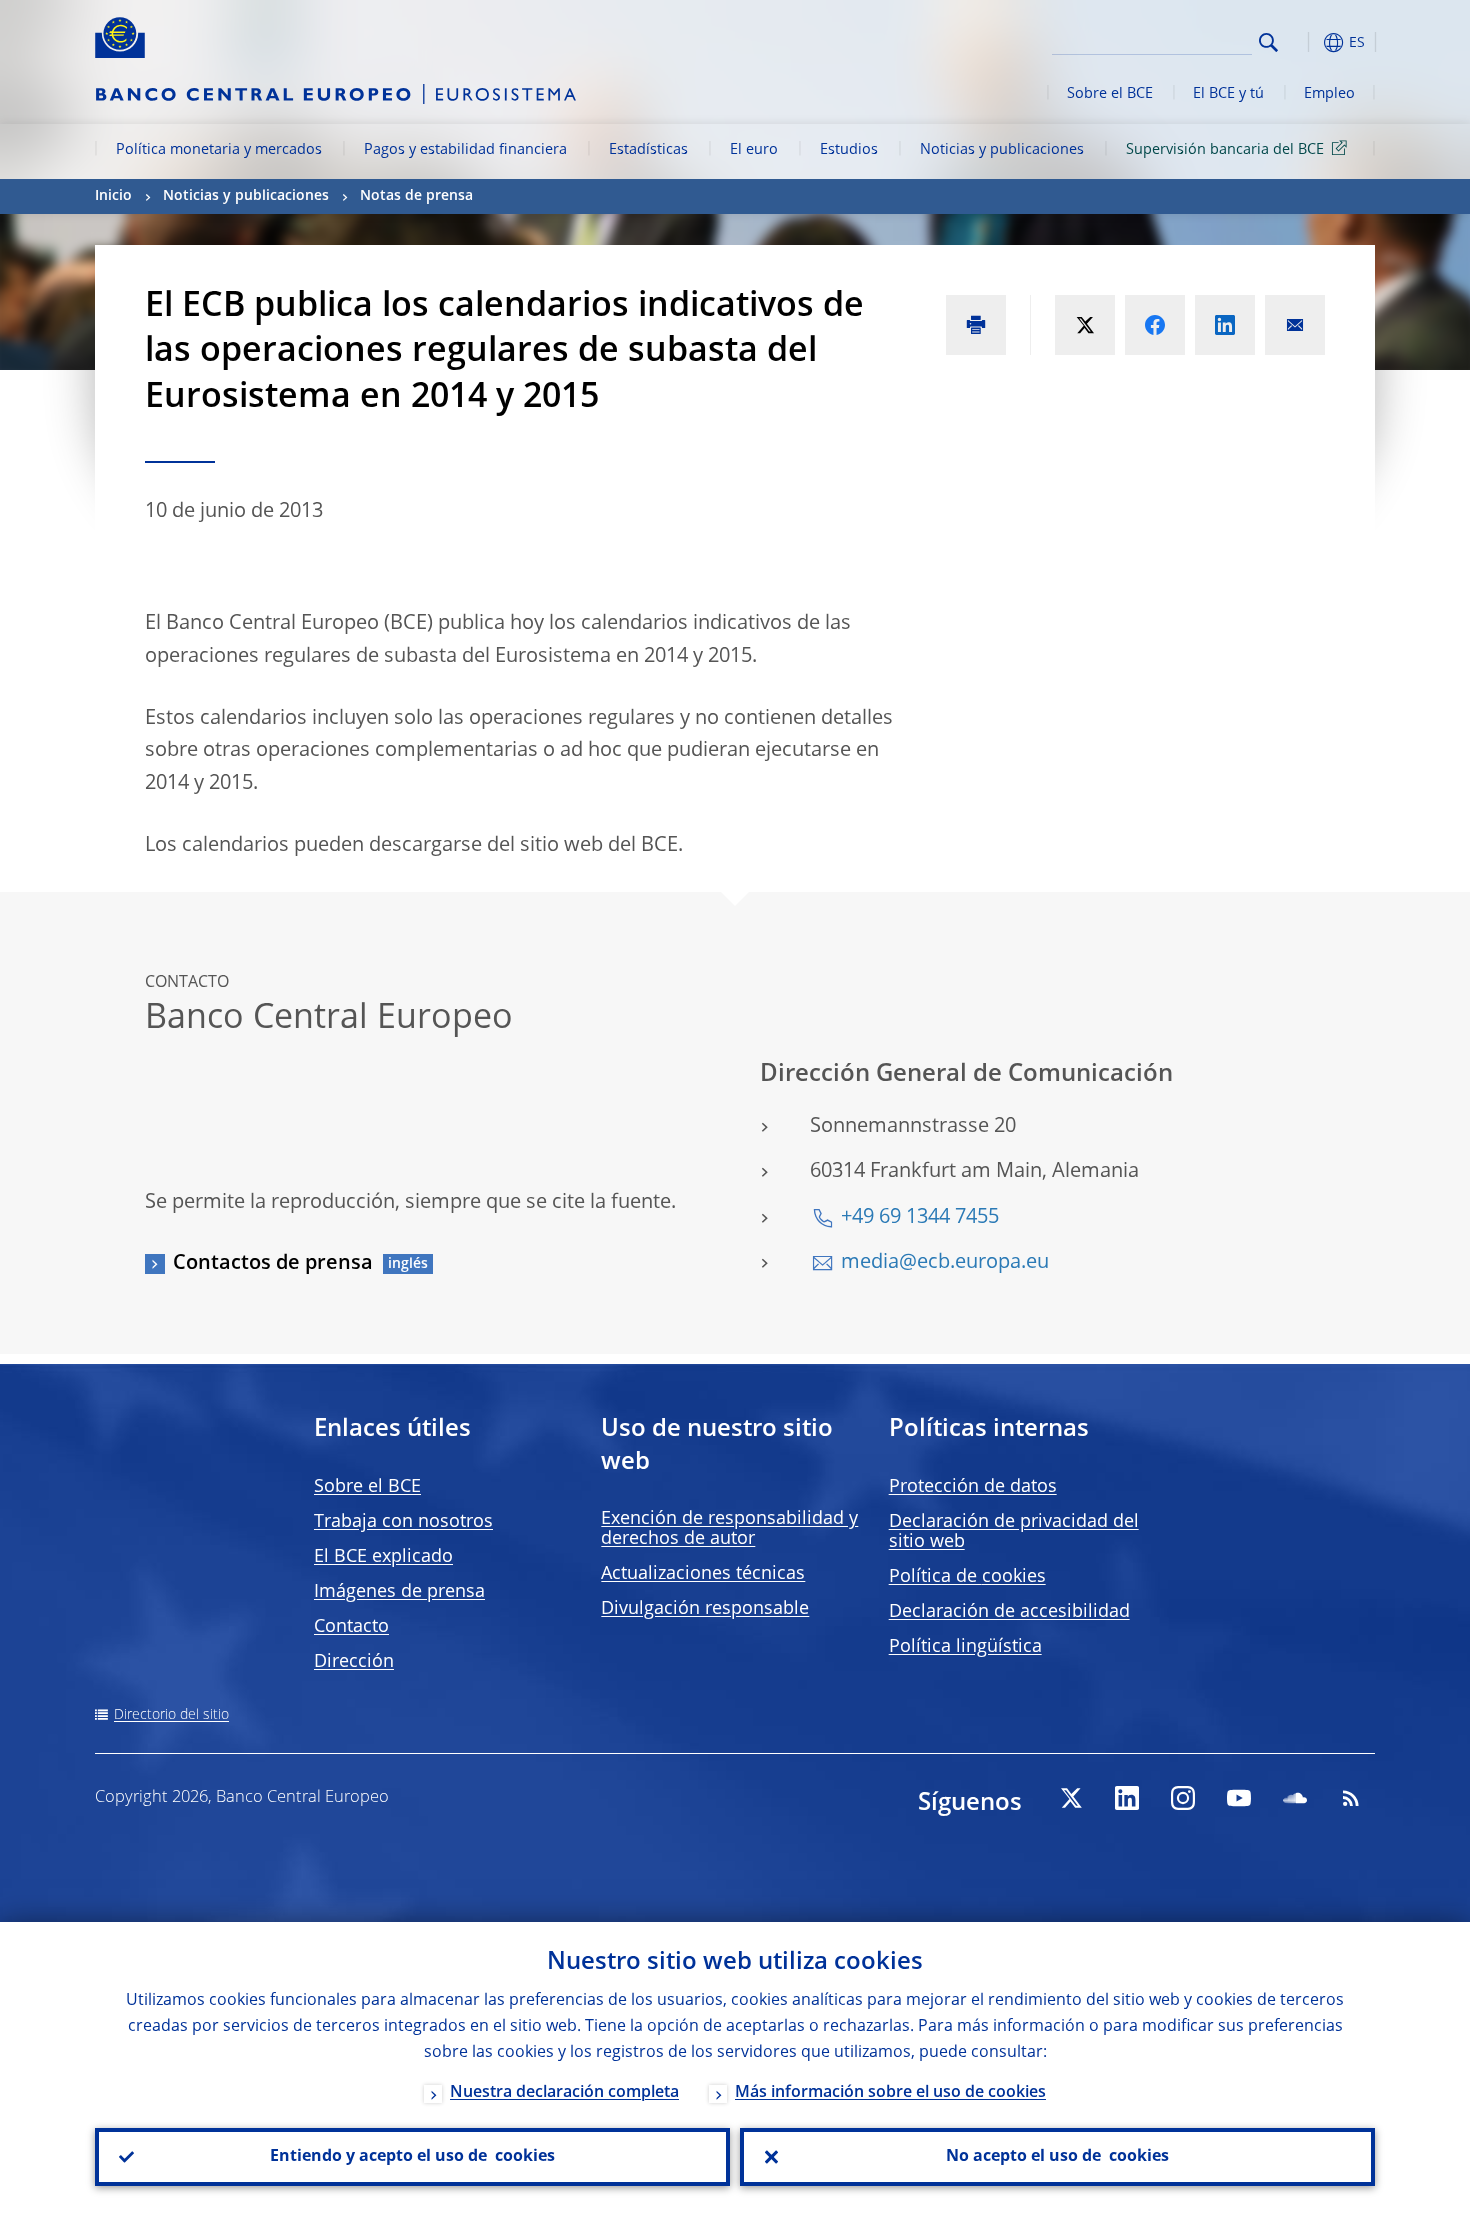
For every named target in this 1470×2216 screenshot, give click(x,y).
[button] (1305, 42)
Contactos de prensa (273, 1264)
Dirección (354, 1662)
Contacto (351, 1627)
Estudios (849, 150)
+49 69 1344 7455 (920, 1218)
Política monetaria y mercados (219, 150)
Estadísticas (648, 150)
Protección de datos (973, 1487)
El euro (754, 150)
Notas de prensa (416, 196)
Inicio (113, 196)
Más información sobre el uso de (890, 2093)
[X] (1071, 1798)
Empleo (1329, 94)
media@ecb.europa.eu (945, 1263)
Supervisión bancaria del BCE (1225, 150)
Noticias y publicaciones (1002, 150)
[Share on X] (1085, 325)
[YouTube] (1239, 1798)
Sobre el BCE (1110, 94)
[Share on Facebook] (1155, 325)
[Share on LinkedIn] (1225, 325)
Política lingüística (965, 1647)
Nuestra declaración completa (564, 2093)
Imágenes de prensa (399, 1592)
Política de (967, 1577)
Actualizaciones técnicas (703, 1574)
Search (1268, 42)
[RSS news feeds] (1351, 1798)
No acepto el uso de (1057, 2157)
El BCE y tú (1228, 94)
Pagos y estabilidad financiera (465, 150)
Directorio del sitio (171, 1715)
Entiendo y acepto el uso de (412, 2157)
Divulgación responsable (705, 1609)
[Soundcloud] (1295, 1798)
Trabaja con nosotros (403, 1522)
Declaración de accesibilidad (1009, 1612)
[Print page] (976, 325)
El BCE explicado (383, 1557)
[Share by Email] (1295, 325)
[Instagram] (1183, 1798)
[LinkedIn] (1127, 1798)
